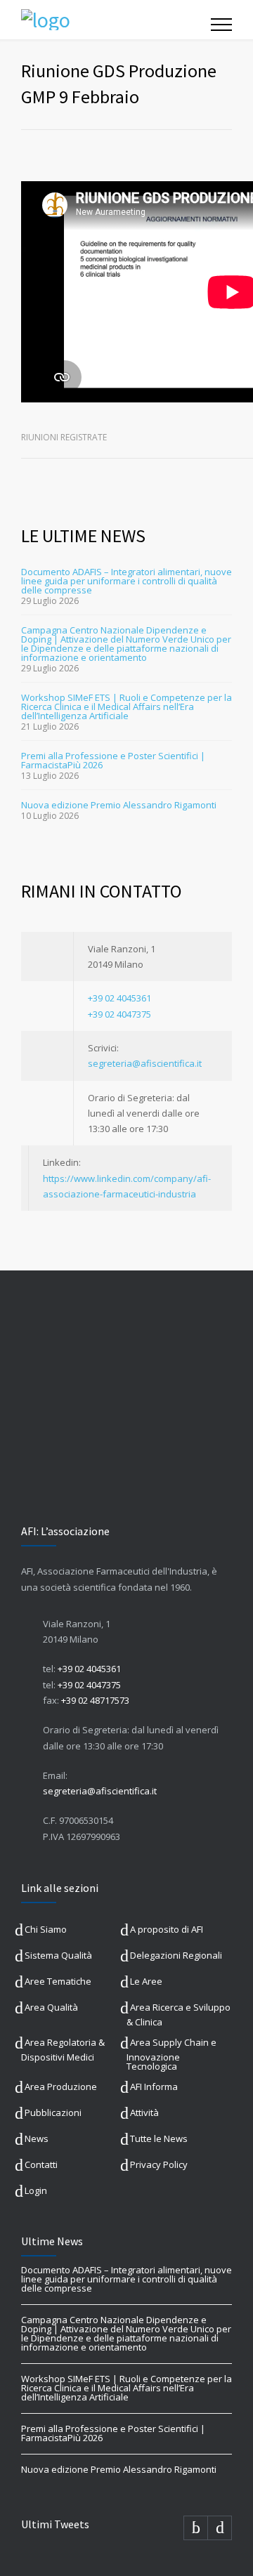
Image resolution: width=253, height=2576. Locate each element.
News (37, 2138)
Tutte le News (159, 2138)
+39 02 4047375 (119, 1014)
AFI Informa (154, 2087)
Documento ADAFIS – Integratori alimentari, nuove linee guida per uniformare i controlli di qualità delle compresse (126, 581)
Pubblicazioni (53, 2112)
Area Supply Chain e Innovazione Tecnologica (171, 2054)
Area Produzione (61, 2087)
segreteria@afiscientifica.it (145, 1063)
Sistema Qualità (58, 1955)
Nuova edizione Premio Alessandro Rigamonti (119, 805)
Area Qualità (51, 2007)
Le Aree (146, 1981)
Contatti (41, 2164)
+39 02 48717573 (95, 1700)
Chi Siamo (46, 1929)
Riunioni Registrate (64, 437)
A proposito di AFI (167, 1929)
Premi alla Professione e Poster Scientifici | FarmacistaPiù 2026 (113, 760)
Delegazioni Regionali (176, 1955)
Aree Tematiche (58, 1981)
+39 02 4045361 (119, 998)
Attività (144, 2112)
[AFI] (116, 20)
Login (36, 2190)
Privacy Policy (159, 2164)
